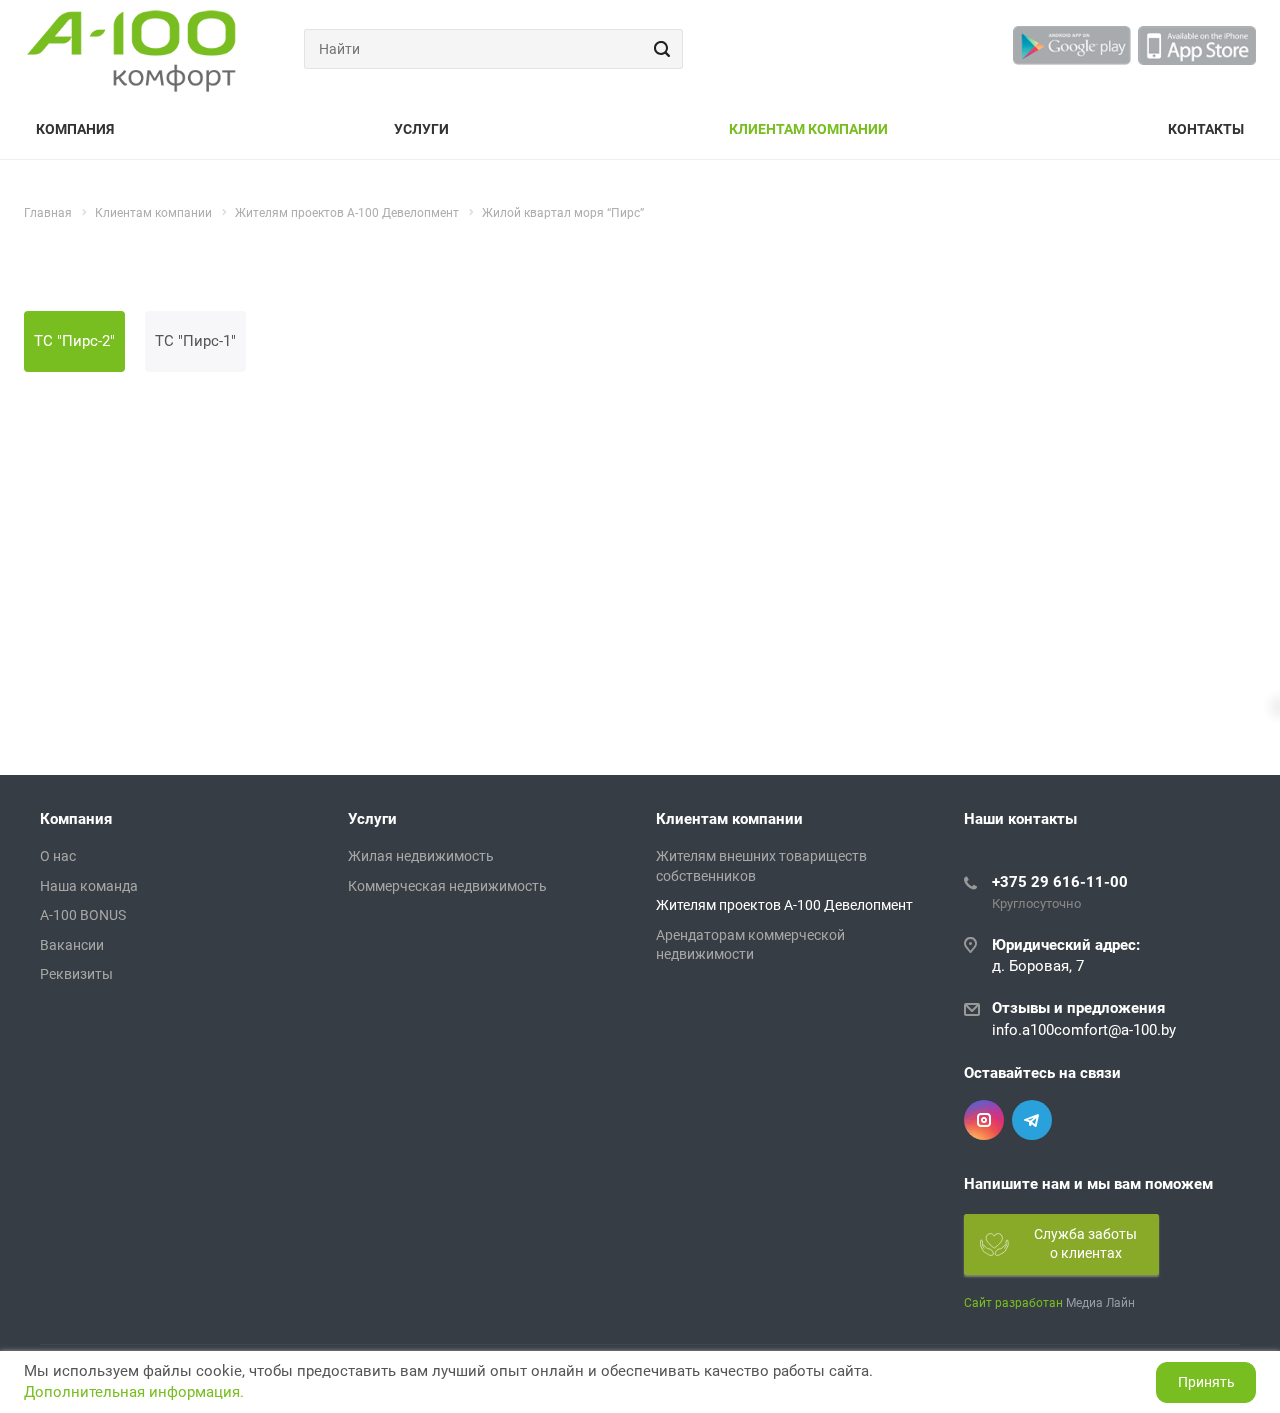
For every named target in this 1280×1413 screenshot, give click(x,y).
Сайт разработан (1013, 1303)
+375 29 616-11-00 (1060, 882)
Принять (1206, 1382)
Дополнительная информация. (134, 1392)
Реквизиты (76, 974)
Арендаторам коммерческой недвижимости (750, 945)
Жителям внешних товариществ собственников (761, 866)
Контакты (1206, 129)
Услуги (421, 129)
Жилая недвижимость (421, 856)
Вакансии (72, 945)
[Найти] (659, 49)
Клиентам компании (808, 129)
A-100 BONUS (83, 915)
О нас (58, 856)
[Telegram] (1032, 1120)
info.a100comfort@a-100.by (1084, 1030)
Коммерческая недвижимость (447, 886)
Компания (75, 129)
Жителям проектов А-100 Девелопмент (784, 905)
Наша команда (89, 886)
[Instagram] (984, 1120)
